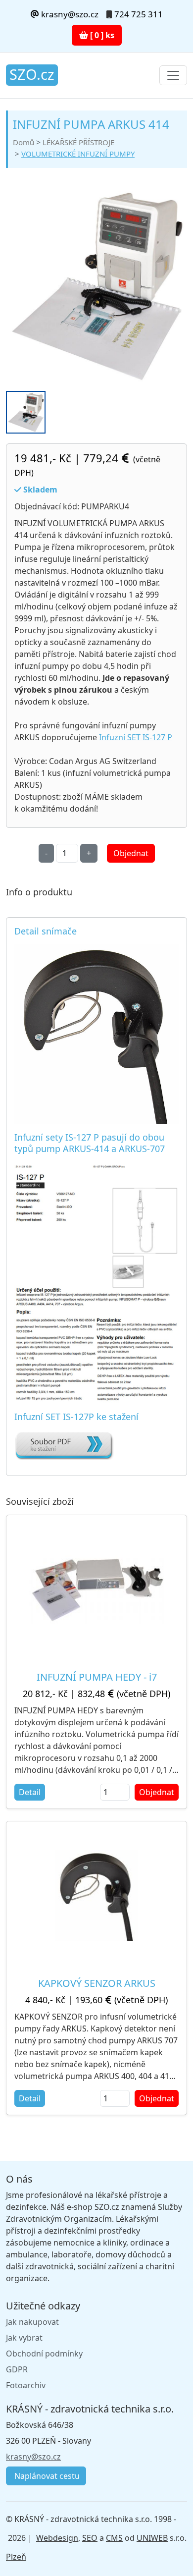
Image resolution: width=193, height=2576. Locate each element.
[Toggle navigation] (173, 75)
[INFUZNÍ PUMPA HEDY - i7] (96, 1589)
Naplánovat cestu (46, 2476)
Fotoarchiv (26, 2385)
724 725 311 (139, 14)
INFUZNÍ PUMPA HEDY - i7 (97, 1677)
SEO (90, 2538)
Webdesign (57, 2538)
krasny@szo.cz (69, 14)
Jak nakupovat (32, 2322)
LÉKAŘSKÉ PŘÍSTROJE (78, 142)
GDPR (17, 2369)
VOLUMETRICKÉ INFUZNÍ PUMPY (78, 154)
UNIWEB (152, 2538)
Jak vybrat (24, 2338)
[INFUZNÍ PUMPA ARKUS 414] (96, 285)
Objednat (131, 853)
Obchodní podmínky (44, 2354)
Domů (24, 142)
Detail (30, 1792)
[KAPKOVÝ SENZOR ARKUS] (97, 1895)
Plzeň (16, 2557)
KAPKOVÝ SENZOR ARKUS (97, 1983)
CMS (114, 2538)
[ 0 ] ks (101, 35)
